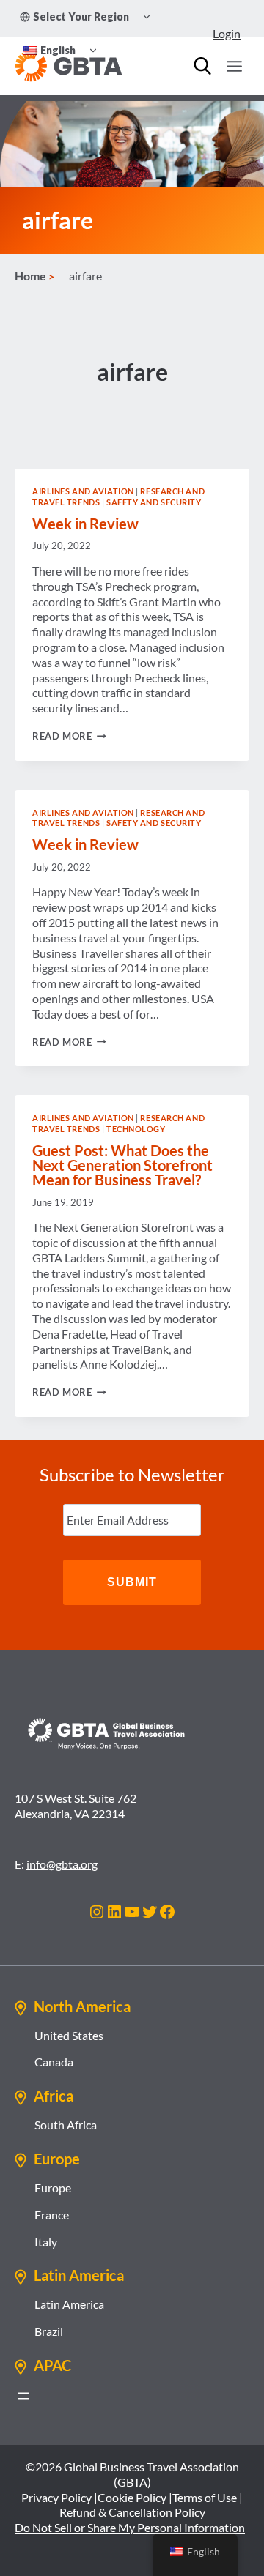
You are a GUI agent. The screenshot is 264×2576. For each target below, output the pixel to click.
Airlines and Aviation (83, 491)
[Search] (202, 66)
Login (227, 33)
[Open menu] (234, 66)
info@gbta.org (62, 1864)
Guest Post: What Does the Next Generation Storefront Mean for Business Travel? (122, 1165)
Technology (136, 1129)
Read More (69, 736)
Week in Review (85, 524)
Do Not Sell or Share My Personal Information (130, 2527)
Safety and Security (154, 502)
